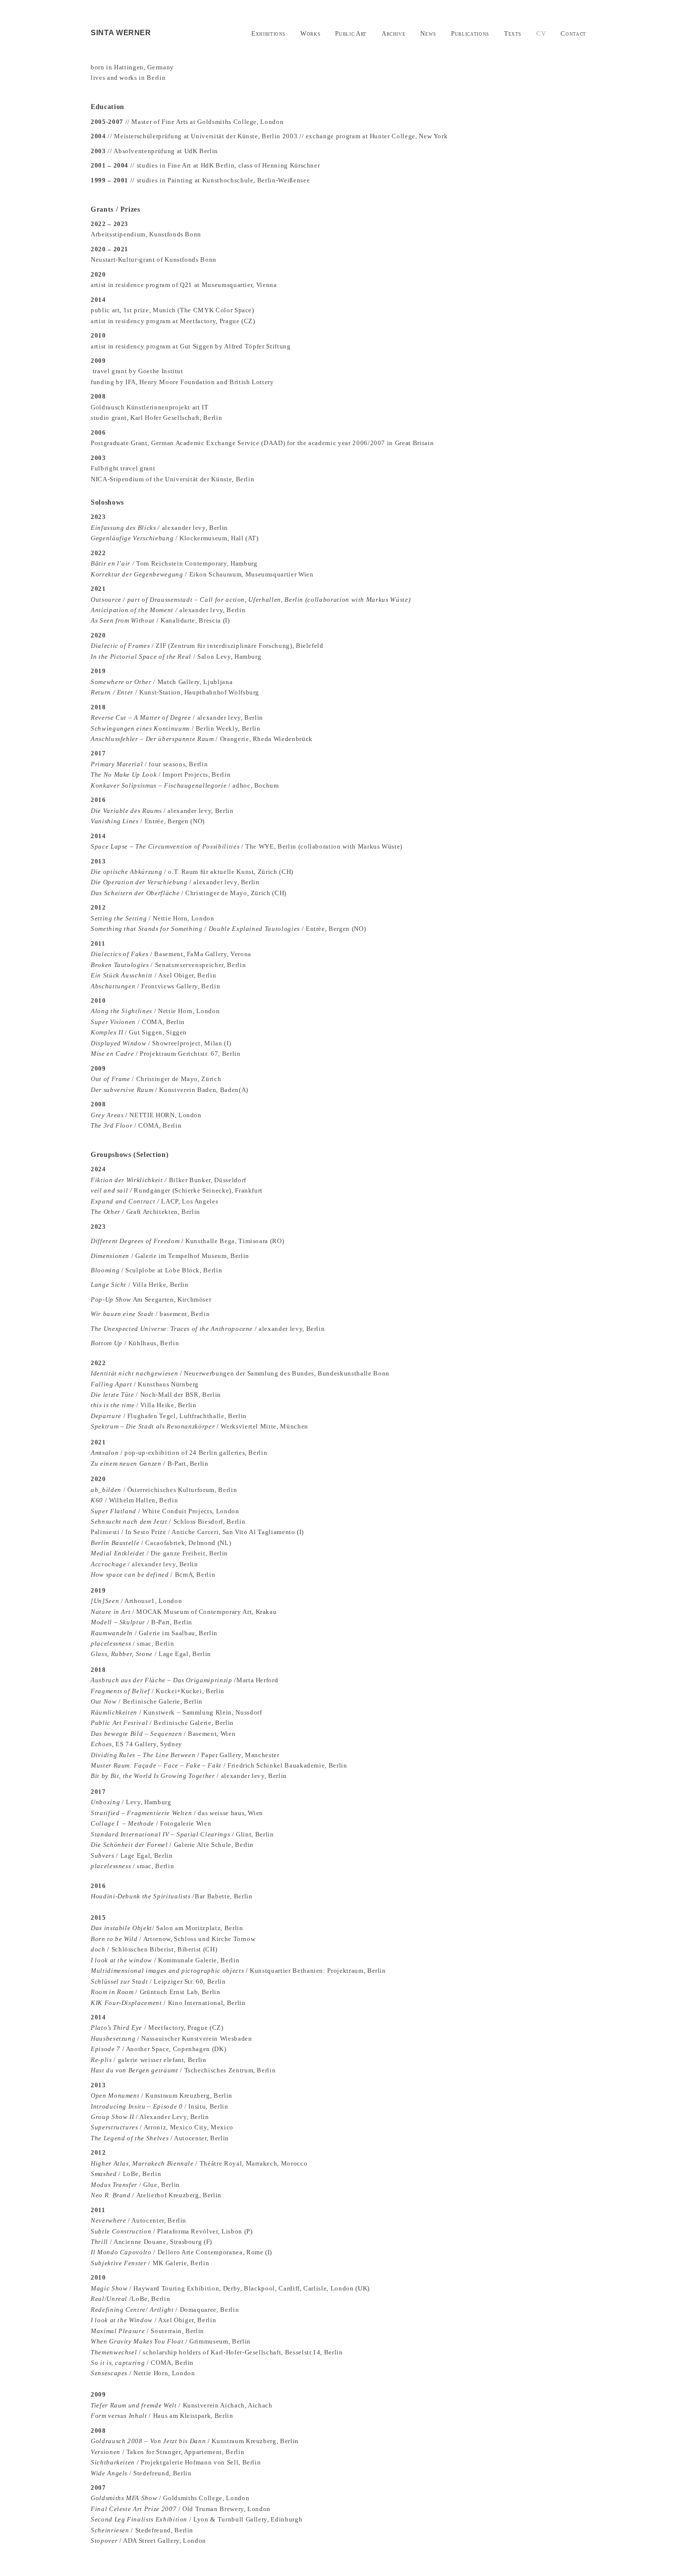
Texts (513, 33)
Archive (394, 33)
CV (541, 33)
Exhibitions (268, 33)
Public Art (351, 33)
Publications (470, 33)
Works (310, 33)
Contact (573, 33)
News (428, 33)
